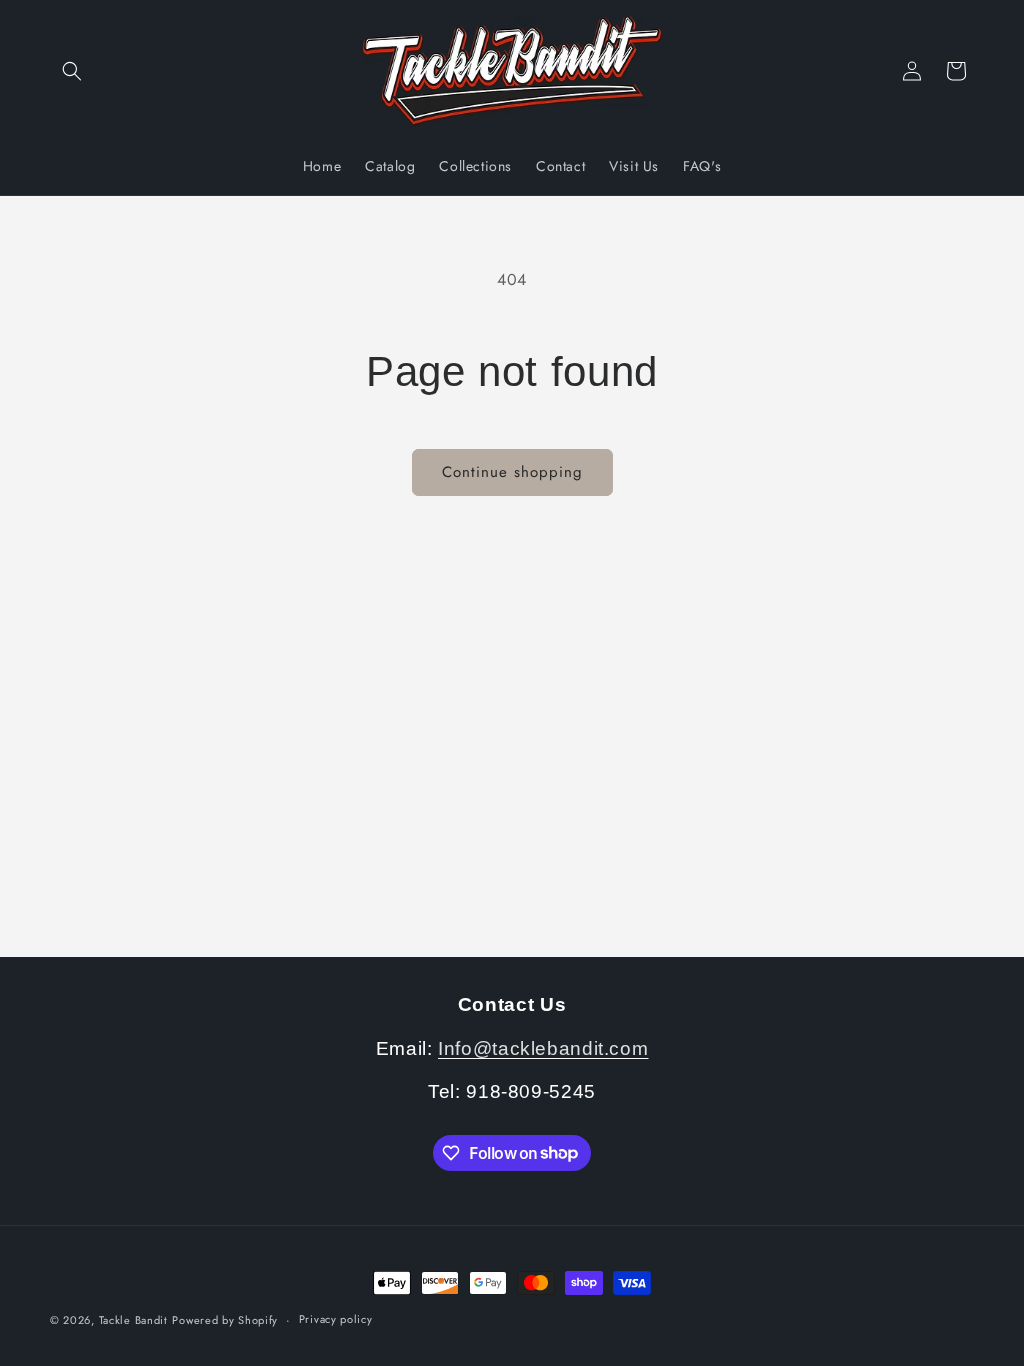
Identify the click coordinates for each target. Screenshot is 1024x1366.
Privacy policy (336, 1319)
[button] (72, 71)
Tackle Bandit (133, 1320)
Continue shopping (512, 472)
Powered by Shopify (225, 1320)
